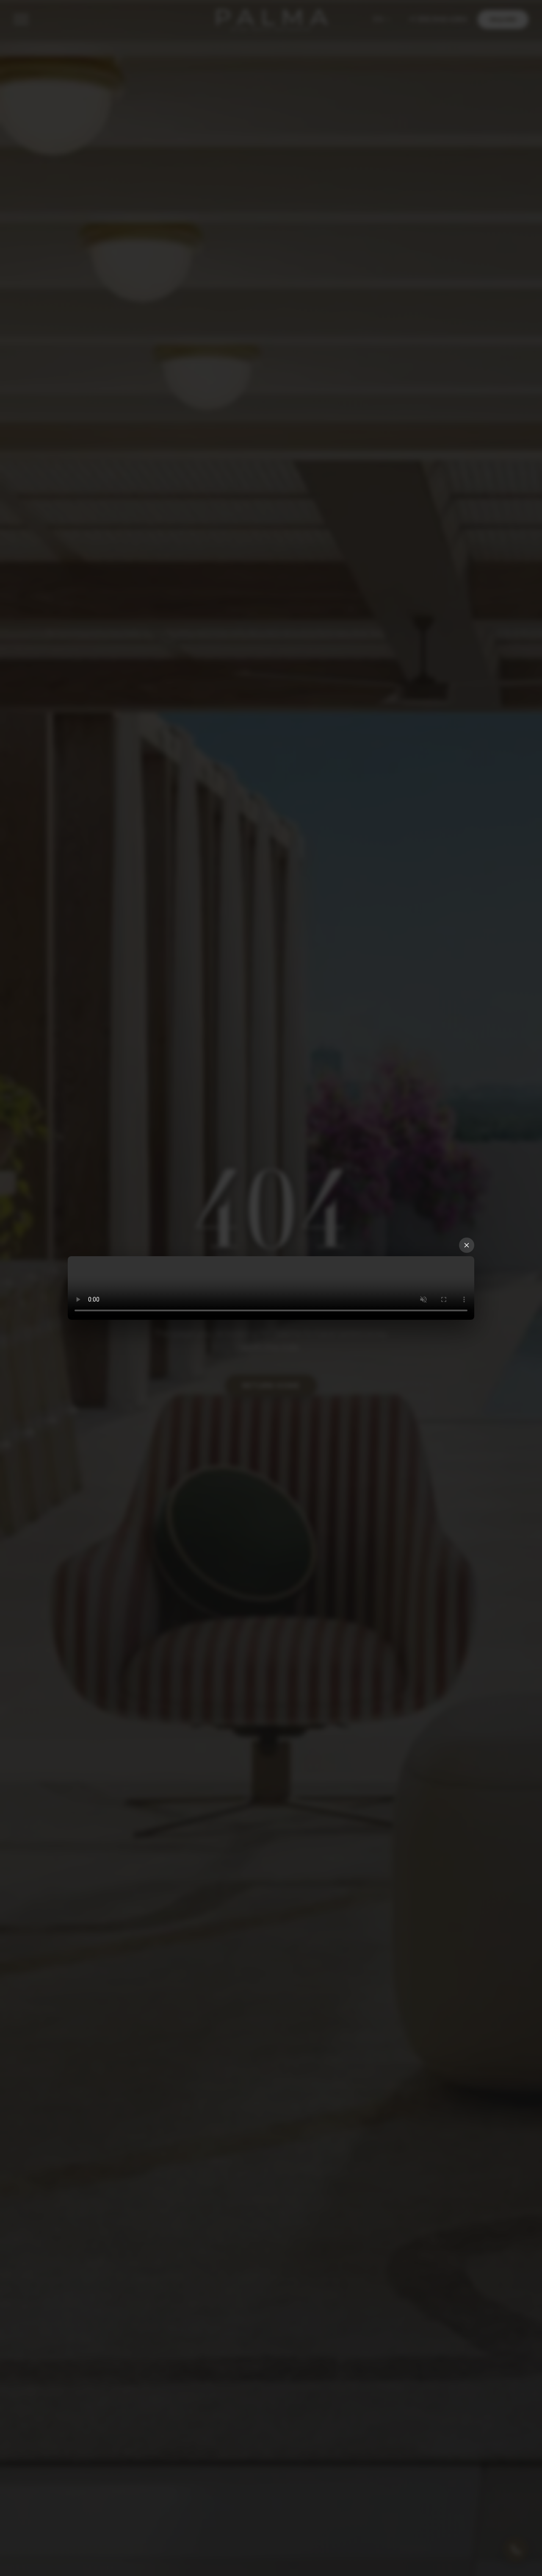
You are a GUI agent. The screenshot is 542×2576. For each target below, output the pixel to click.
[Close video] (467, 1245)
